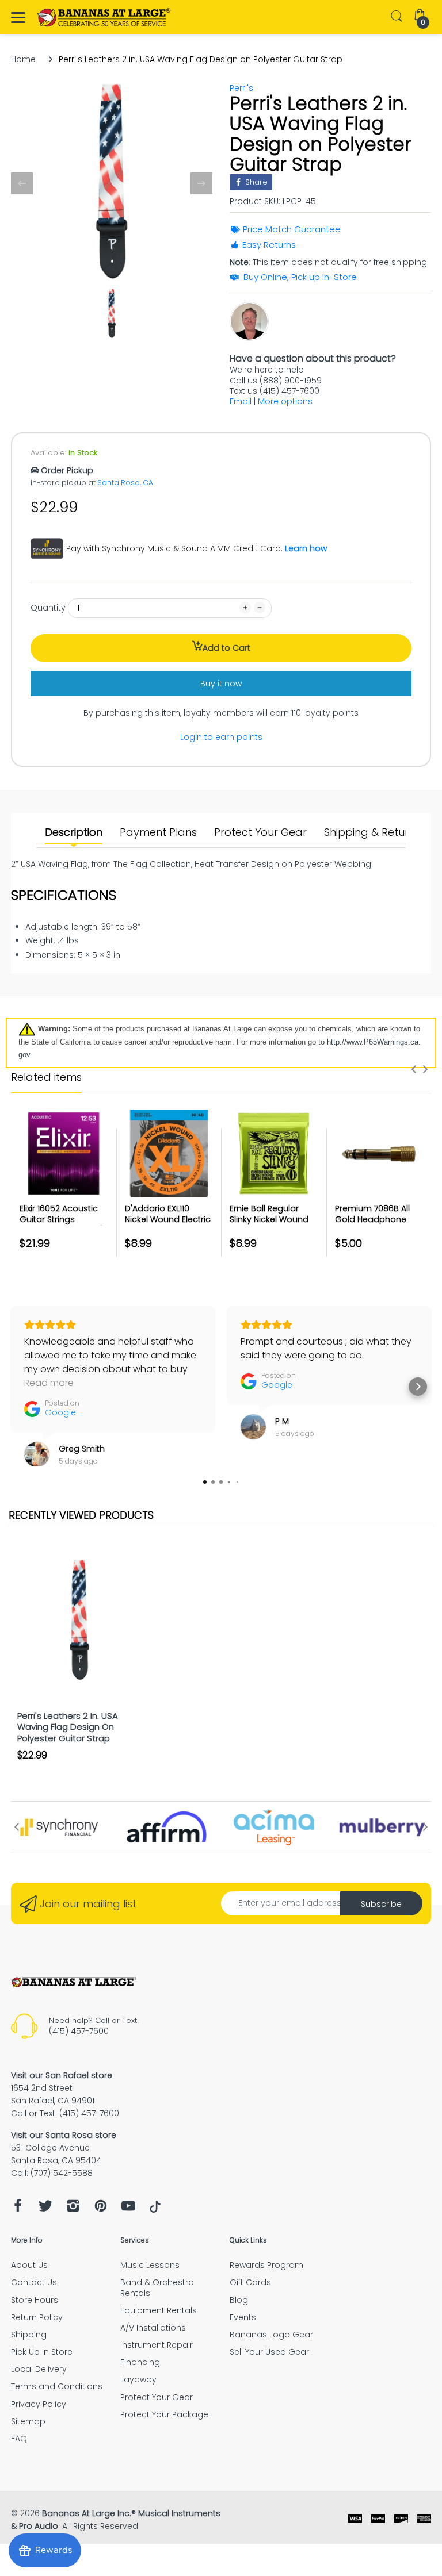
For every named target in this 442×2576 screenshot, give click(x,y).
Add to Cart (226, 648)
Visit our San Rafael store (62, 2075)
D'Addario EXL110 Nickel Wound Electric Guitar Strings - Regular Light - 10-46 (168, 1225)
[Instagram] (73, 2209)
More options (285, 401)
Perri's (241, 88)
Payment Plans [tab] (158, 832)
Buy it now (221, 684)
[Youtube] (128, 2209)
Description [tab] (74, 832)
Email (241, 401)
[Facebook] (18, 2209)
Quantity (48, 608)
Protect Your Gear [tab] (260, 832)
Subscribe (381, 1904)
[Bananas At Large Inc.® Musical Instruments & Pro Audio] (104, 18)
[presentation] (414, 1069)
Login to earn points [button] (221, 737)
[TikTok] (155, 2210)
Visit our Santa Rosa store (64, 2135)
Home (23, 59)
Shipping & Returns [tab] (372, 832)
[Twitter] (45, 2209)
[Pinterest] (101, 2209)
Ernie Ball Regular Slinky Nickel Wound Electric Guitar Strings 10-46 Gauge (273, 1225)
